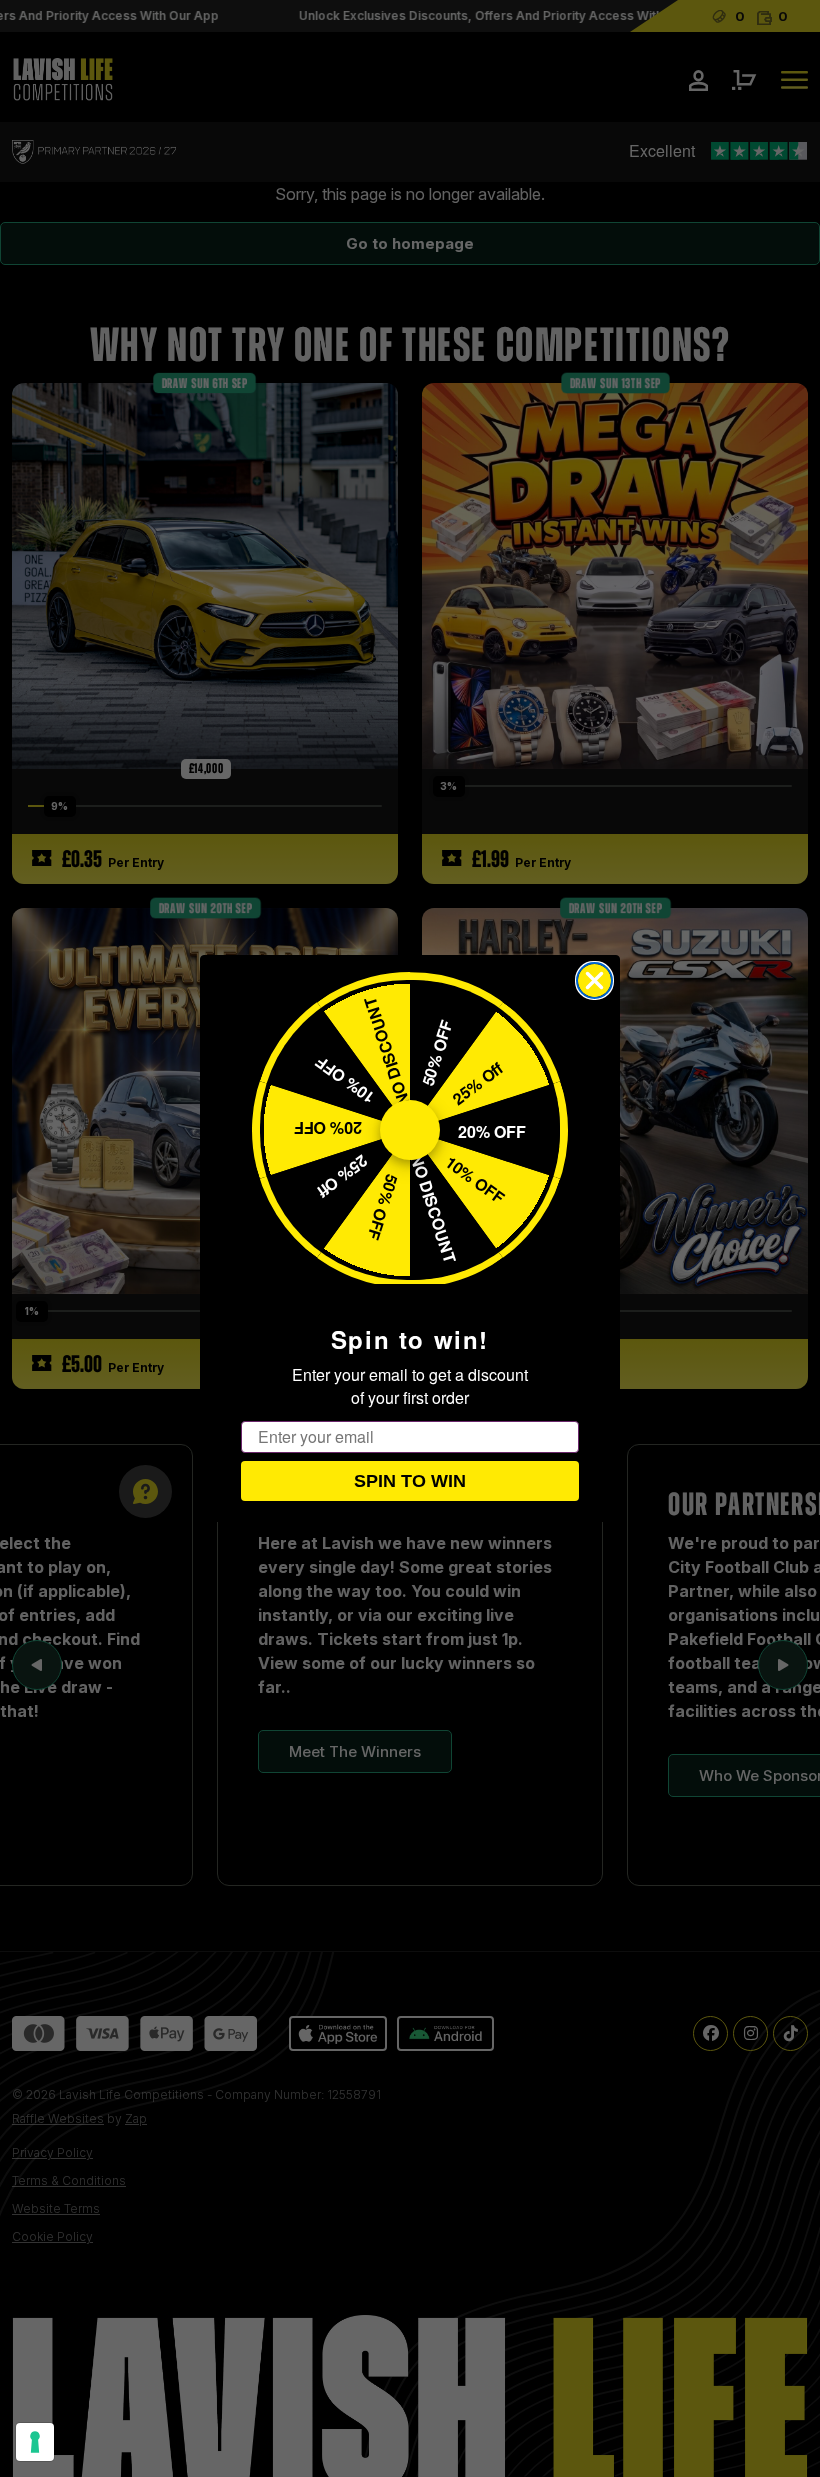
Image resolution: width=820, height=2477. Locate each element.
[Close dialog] (594, 980)
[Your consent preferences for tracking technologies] (35, 2442)
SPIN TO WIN (410, 1481)
